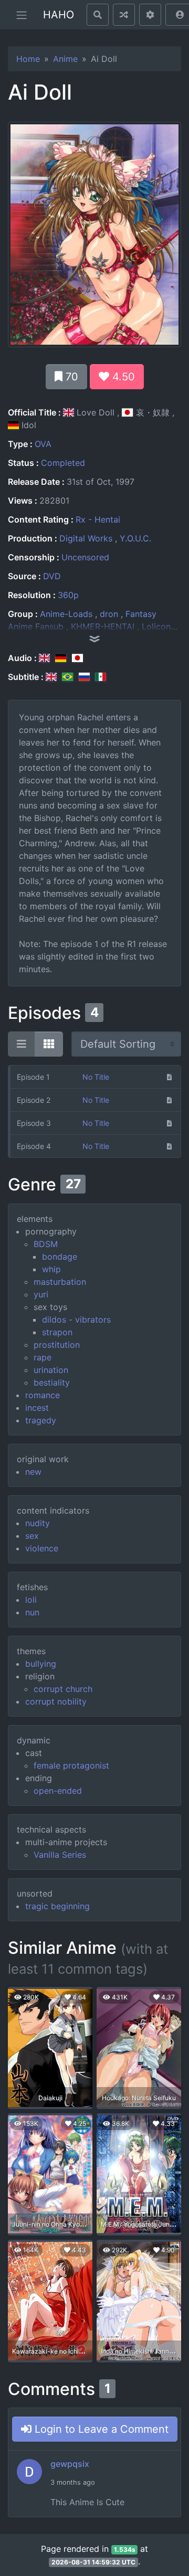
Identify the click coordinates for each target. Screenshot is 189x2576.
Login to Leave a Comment (100, 2429)
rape (43, 1357)
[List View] (22, 1044)
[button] (94, 639)
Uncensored (85, 557)
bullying (41, 1664)
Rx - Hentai (98, 519)
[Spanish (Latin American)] (101, 677)
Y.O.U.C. (135, 538)
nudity (38, 1523)
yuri (41, 1294)
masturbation (60, 1282)
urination (51, 1370)
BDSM (46, 1244)
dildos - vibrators (76, 1319)
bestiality (52, 1382)
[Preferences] (150, 15)
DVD (52, 576)
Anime (65, 59)
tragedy (41, 1420)
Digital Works (86, 538)
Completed (63, 463)
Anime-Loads (66, 614)
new (33, 1472)
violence (42, 1548)
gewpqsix (70, 2464)
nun (32, 1612)
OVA (43, 444)
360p (68, 595)
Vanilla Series (60, 1855)
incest (37, 1408)
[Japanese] (77, 658)
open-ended (58, 1791)
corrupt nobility (56, 1701)
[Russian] (84, 677)
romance (43, 1395)
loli (31, 1600)
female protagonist (71, 1765)
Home (28, 59)
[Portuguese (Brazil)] (67, 677)
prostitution (57, 1345)
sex (32, 1536)
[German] (61, 658)
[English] (44, 658)
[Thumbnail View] (49, 1044)
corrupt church (63, 1689)
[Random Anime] (124, 15)
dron (109, 614)
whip (51, 1269)
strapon (57, 1332)
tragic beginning (57, 1906)
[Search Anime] (98, 15)
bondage (60, 1257)
